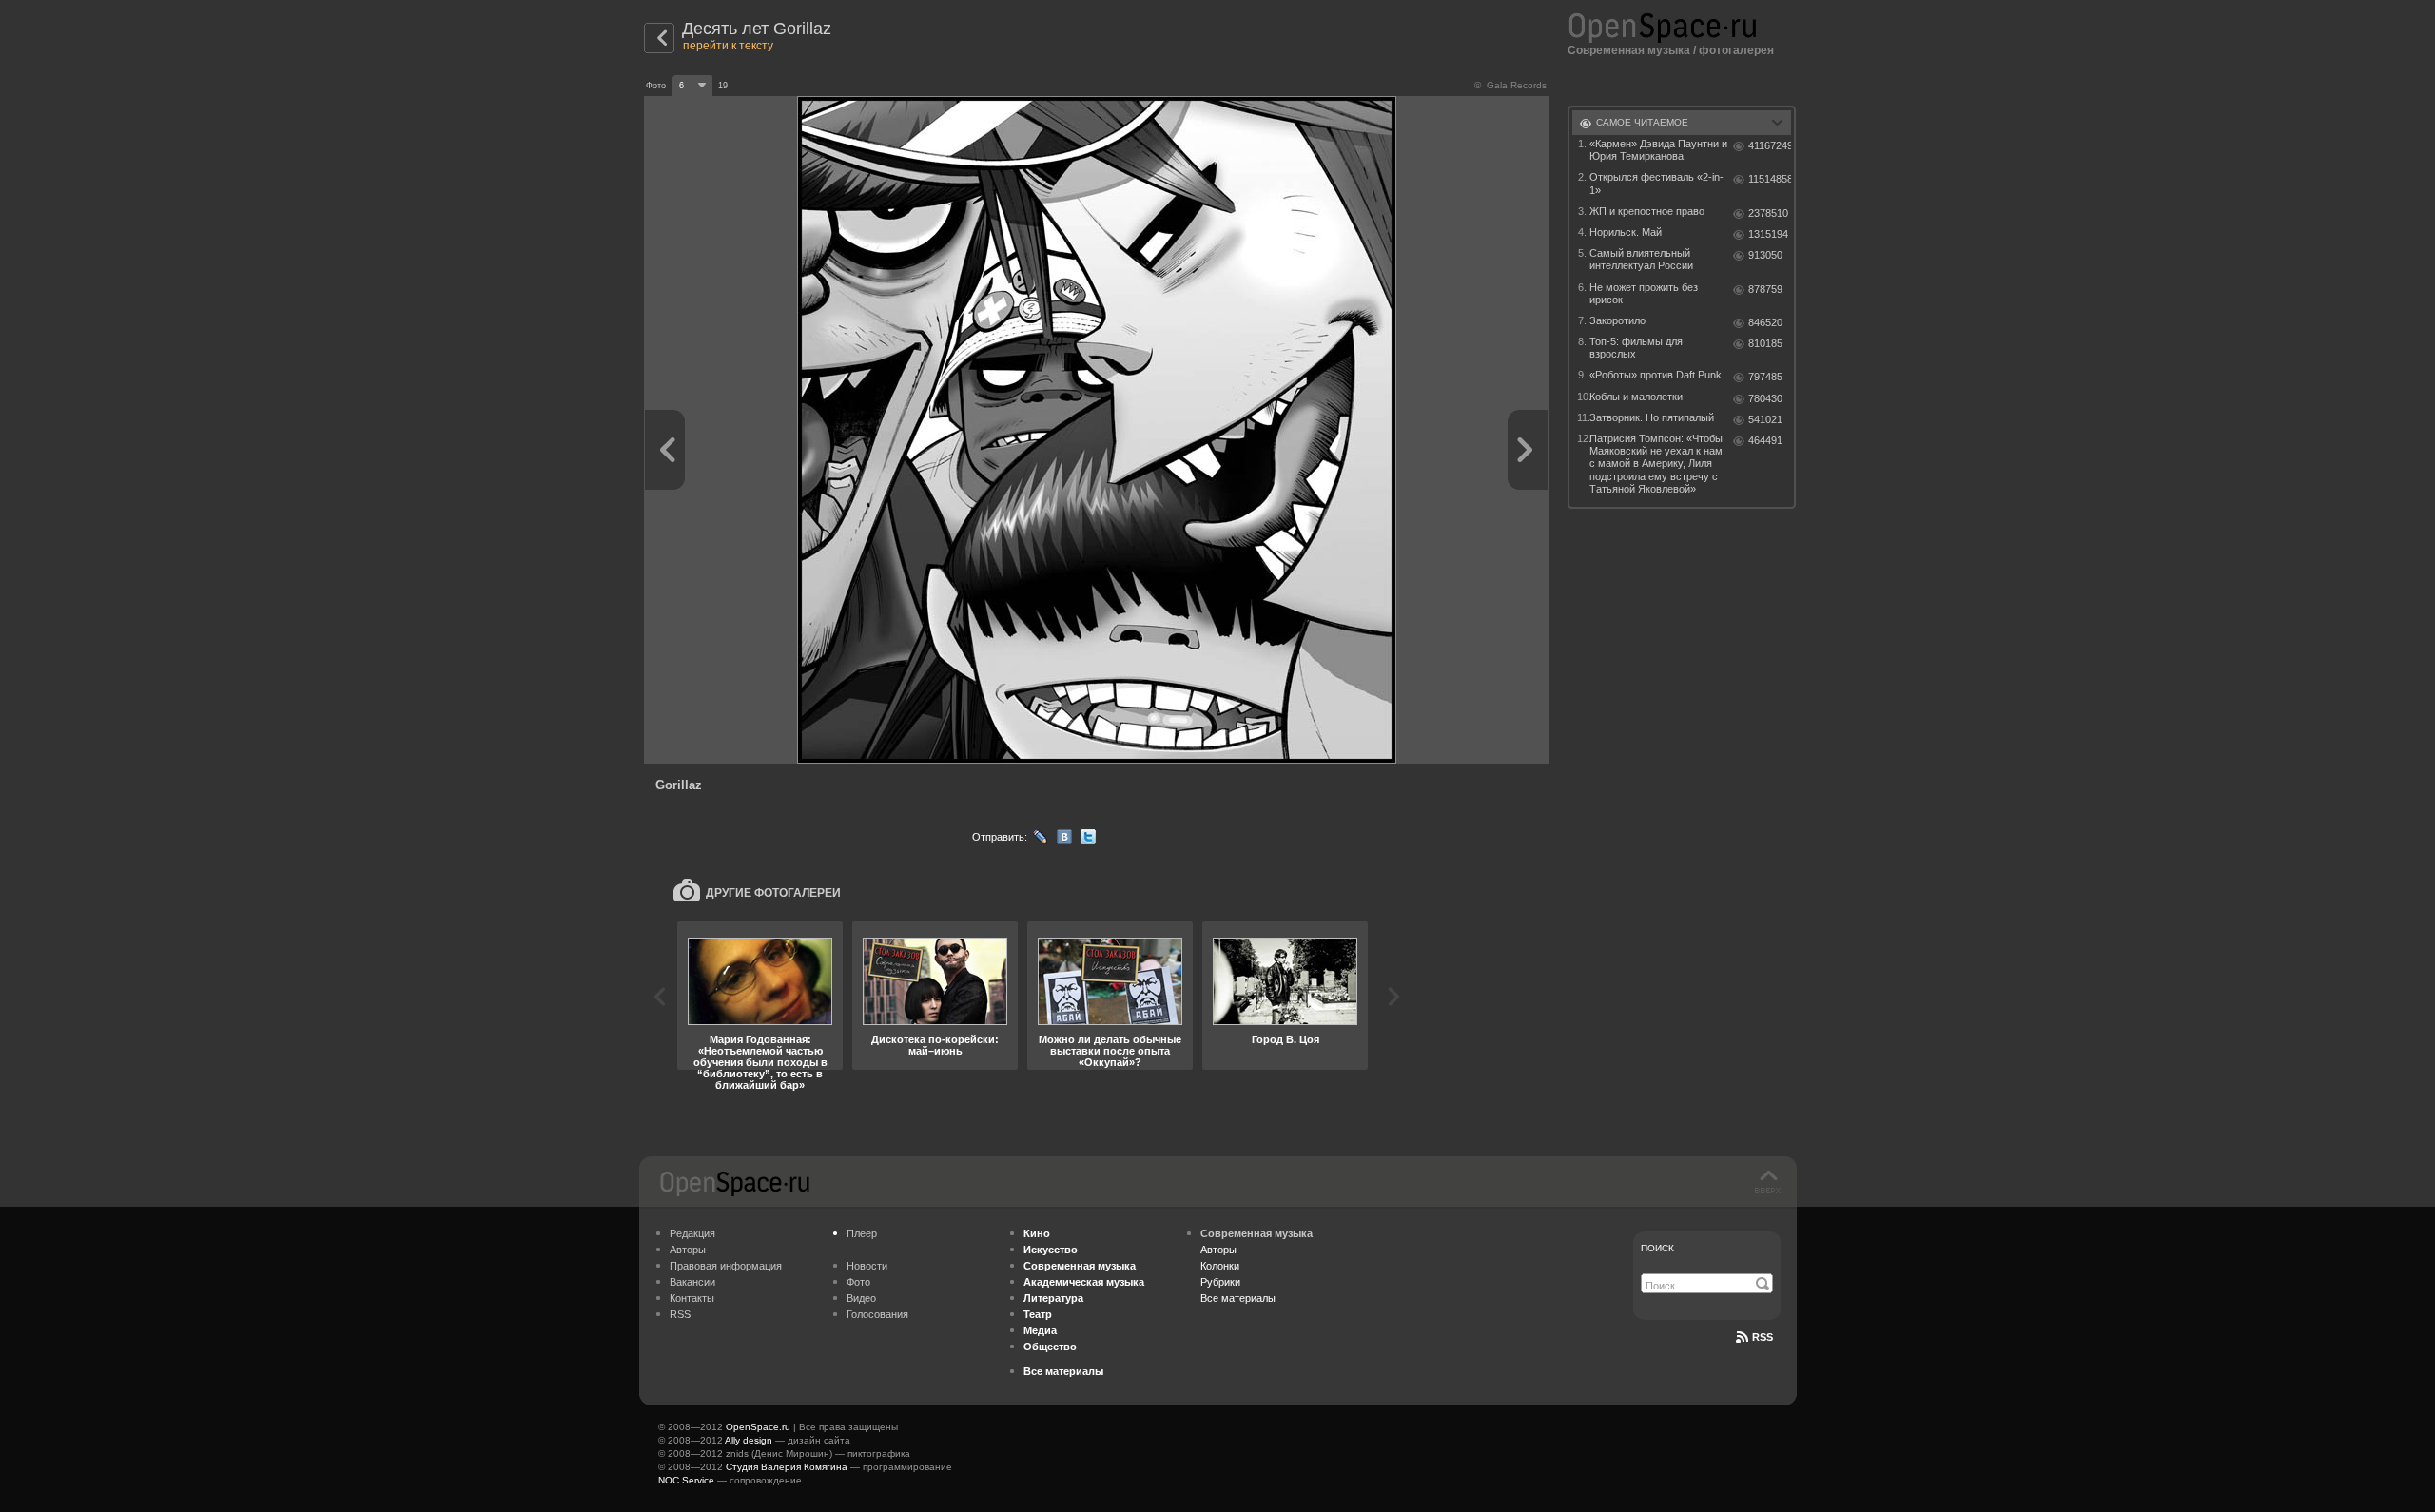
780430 (1765, 398)
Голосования (877, 1314)
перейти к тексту (728, 46)
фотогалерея (1736, 50)
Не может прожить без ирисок (1644, 293)
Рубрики (1220, 1282)
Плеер (862, 1233)
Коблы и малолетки (1636, 397)
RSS (680, 1314)
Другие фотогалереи (773, 893)
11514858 (1770, 179)
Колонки (1220, 1266)
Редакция (692, 1233)
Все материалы (1238, 1298)
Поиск (1657, 1248)
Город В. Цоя (1286, 1039)
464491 (1765, 440)
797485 (1765, 377)
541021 (1765, 419)
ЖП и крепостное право (1647, 211)
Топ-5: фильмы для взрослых (1636, 348)
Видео (861, 1298)
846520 (1765, 322)
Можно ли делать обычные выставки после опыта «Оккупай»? (1110, 1051)
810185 (1765, 343)
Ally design (749, 1440)
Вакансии (692, 1282)
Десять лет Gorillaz (757, 29)
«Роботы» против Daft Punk (1656, 375)
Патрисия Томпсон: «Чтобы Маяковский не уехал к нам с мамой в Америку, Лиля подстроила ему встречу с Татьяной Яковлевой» (1656, 464)
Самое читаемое (1642, 122)
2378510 (1768, 213)
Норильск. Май (1626, 232)
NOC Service (686, 1480)
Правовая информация (726, 1266)
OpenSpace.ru (758, 1427)
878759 (1765, 289)
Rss (1763, 1337)
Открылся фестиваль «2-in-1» (1656, 183)
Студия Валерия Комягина (787, 1467)
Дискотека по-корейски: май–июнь (935, 1045)
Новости (867, 1266)
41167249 (1770, 145)
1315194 (1768, 234)
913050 (1765, 255)
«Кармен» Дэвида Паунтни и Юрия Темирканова (1658, 150)
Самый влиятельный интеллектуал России (1641, 259)
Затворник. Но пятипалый (1652, 417)
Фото (858, 1282)
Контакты (692, 1298)
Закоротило (1617, 320)
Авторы (688, 1250)
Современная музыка (1629, 50)
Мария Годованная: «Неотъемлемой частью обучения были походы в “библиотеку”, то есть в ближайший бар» (760, 1062)
